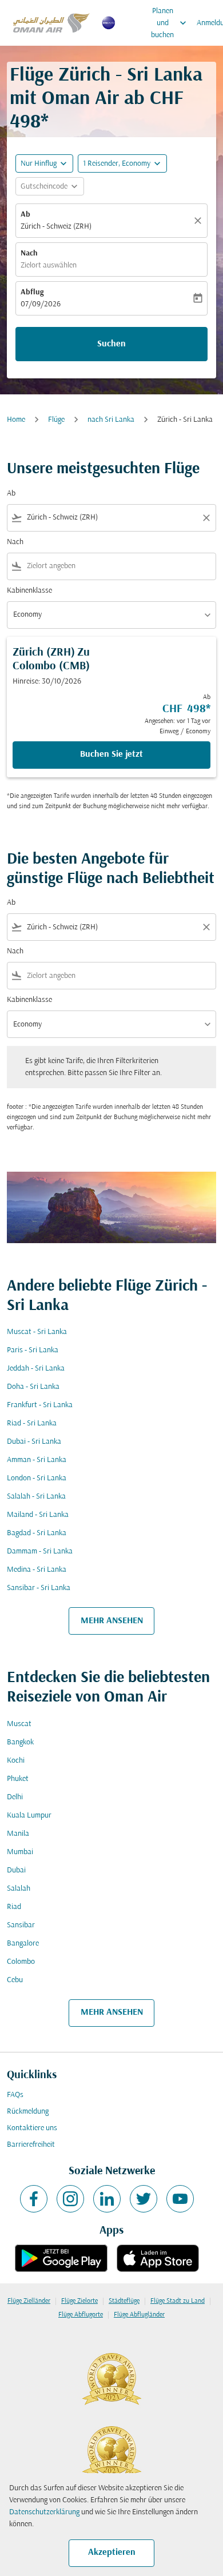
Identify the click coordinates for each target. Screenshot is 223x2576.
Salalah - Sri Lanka (36, 1497)
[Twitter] (144, 2199)
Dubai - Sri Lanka (34, 1442)
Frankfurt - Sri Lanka (40, 1405)
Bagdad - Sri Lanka (37, 1533)
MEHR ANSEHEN (112, 1621)
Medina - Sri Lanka (37, 1570)
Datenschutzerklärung (44, 2512)
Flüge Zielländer (29, 2301)
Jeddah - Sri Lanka (36, 1369)
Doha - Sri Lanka (33, 1387)
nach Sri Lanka (111, 420)
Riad (14, 1907)
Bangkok (20, 1742)
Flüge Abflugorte (81, 2315)
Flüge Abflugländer (139, 2315)
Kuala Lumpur (29, 1816)
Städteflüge (124, 2301)
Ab (25, 215)
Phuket (18, 1779)
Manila (18, 1834)
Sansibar (21, 1925)
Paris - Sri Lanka (33, 1350)
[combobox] (111, 518)
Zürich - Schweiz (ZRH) (56, 227)
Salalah (19, 1889)
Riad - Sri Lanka (32, 1423)
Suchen (111, 344)
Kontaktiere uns (32, 2128)
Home (16, 420)
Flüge (56, 420)
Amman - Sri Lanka (37, 1460)
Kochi (16, 1761)
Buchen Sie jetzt (111, 754)
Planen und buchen (170, 23)
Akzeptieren (112, 2553)
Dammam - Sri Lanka (40, 1551)
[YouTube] (180, 2199)
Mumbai (20, 1852)
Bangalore (23, 1944)
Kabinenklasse (29, 591)
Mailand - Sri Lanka (38, 1515)
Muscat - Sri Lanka (37, 1332)
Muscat (19, 1724)
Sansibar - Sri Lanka (39, 1588)
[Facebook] (34, 2199)
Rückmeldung (28, 2112)
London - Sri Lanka (37, 1478)
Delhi (15, 1797)
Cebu (15, 1980)
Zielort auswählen (49, 265)
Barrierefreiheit (31, 2145)
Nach (29, 253)
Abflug (32, 292)
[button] (122, 163)
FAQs (15, 2095)
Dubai (16, 1870)
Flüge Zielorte (79, 2301)
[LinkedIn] (107, 2199)
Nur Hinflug (39, 164)
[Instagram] (70, 2199)
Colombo (21, 1962)
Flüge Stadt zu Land (178, 2301)
